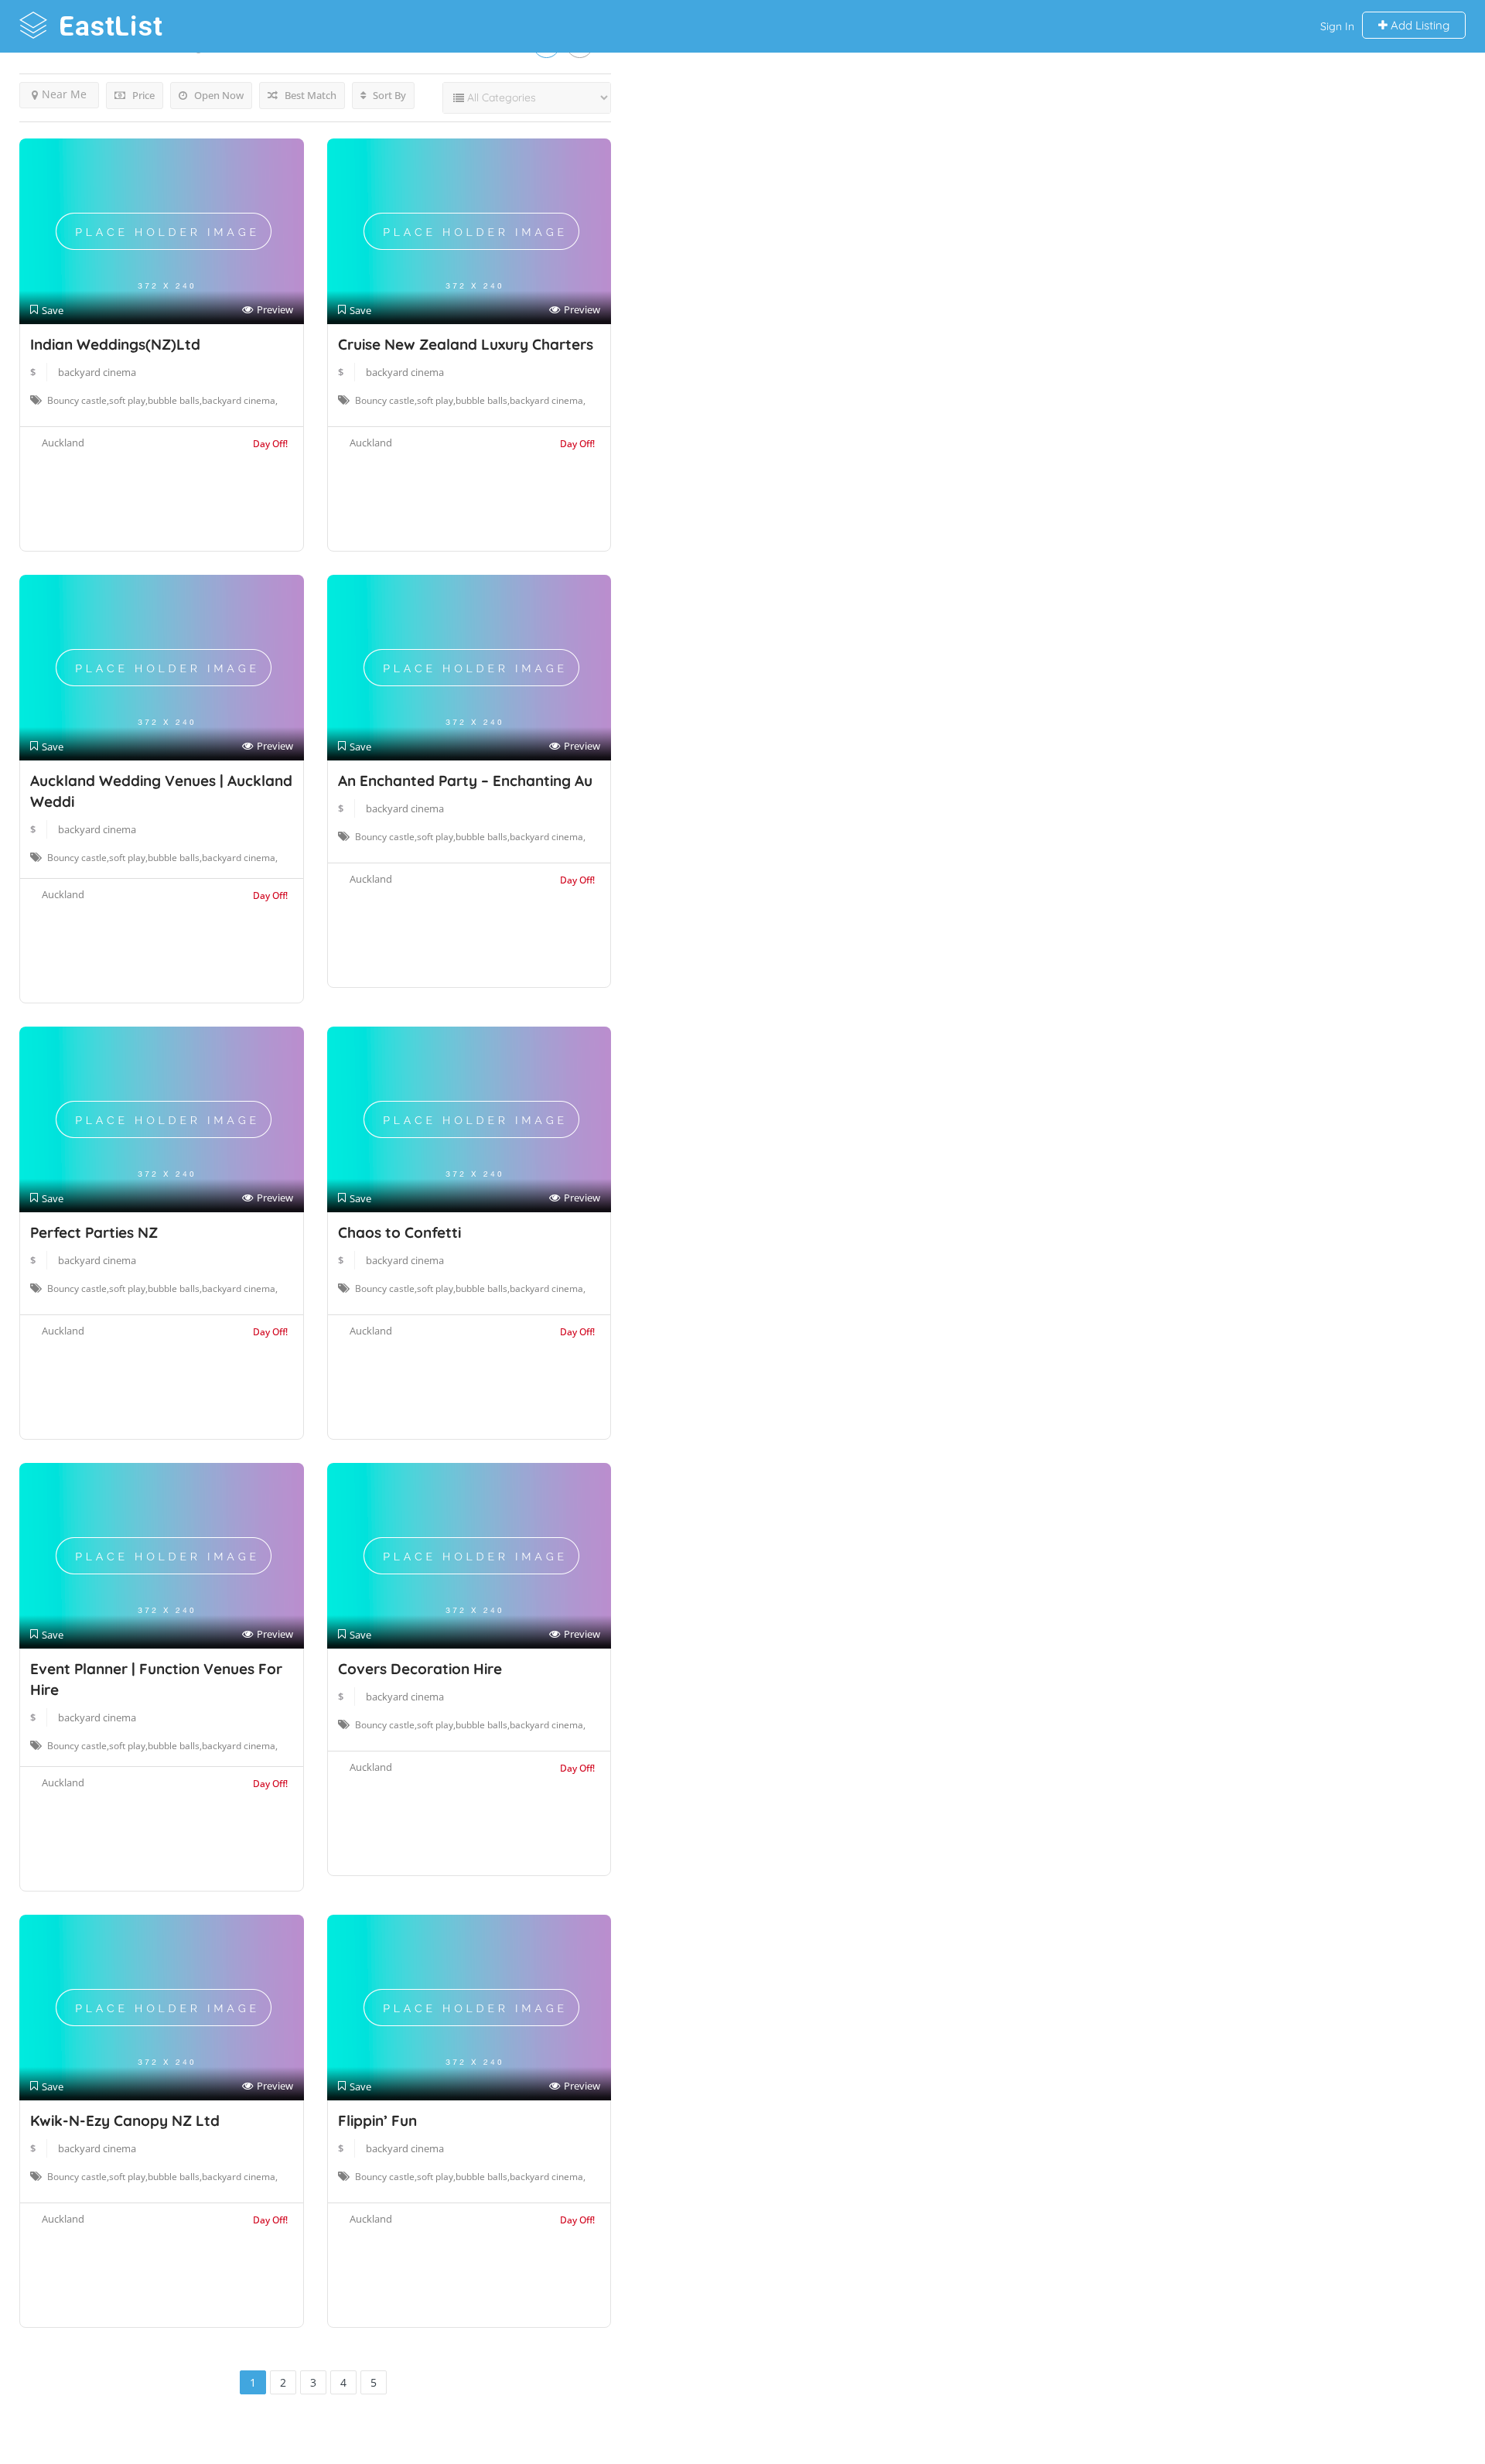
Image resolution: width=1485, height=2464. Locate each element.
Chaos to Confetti (399, 1232)
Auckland (63, 443)
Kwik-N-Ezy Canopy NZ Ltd (125, 2121)
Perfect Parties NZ (94, 1232)
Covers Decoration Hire (420, 1669)
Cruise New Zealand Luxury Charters (466, 344)
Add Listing (1418, 25)
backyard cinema (97, 372)
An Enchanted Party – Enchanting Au (465, 781)
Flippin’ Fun (377, 2121)
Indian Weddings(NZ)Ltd (115, 344)
